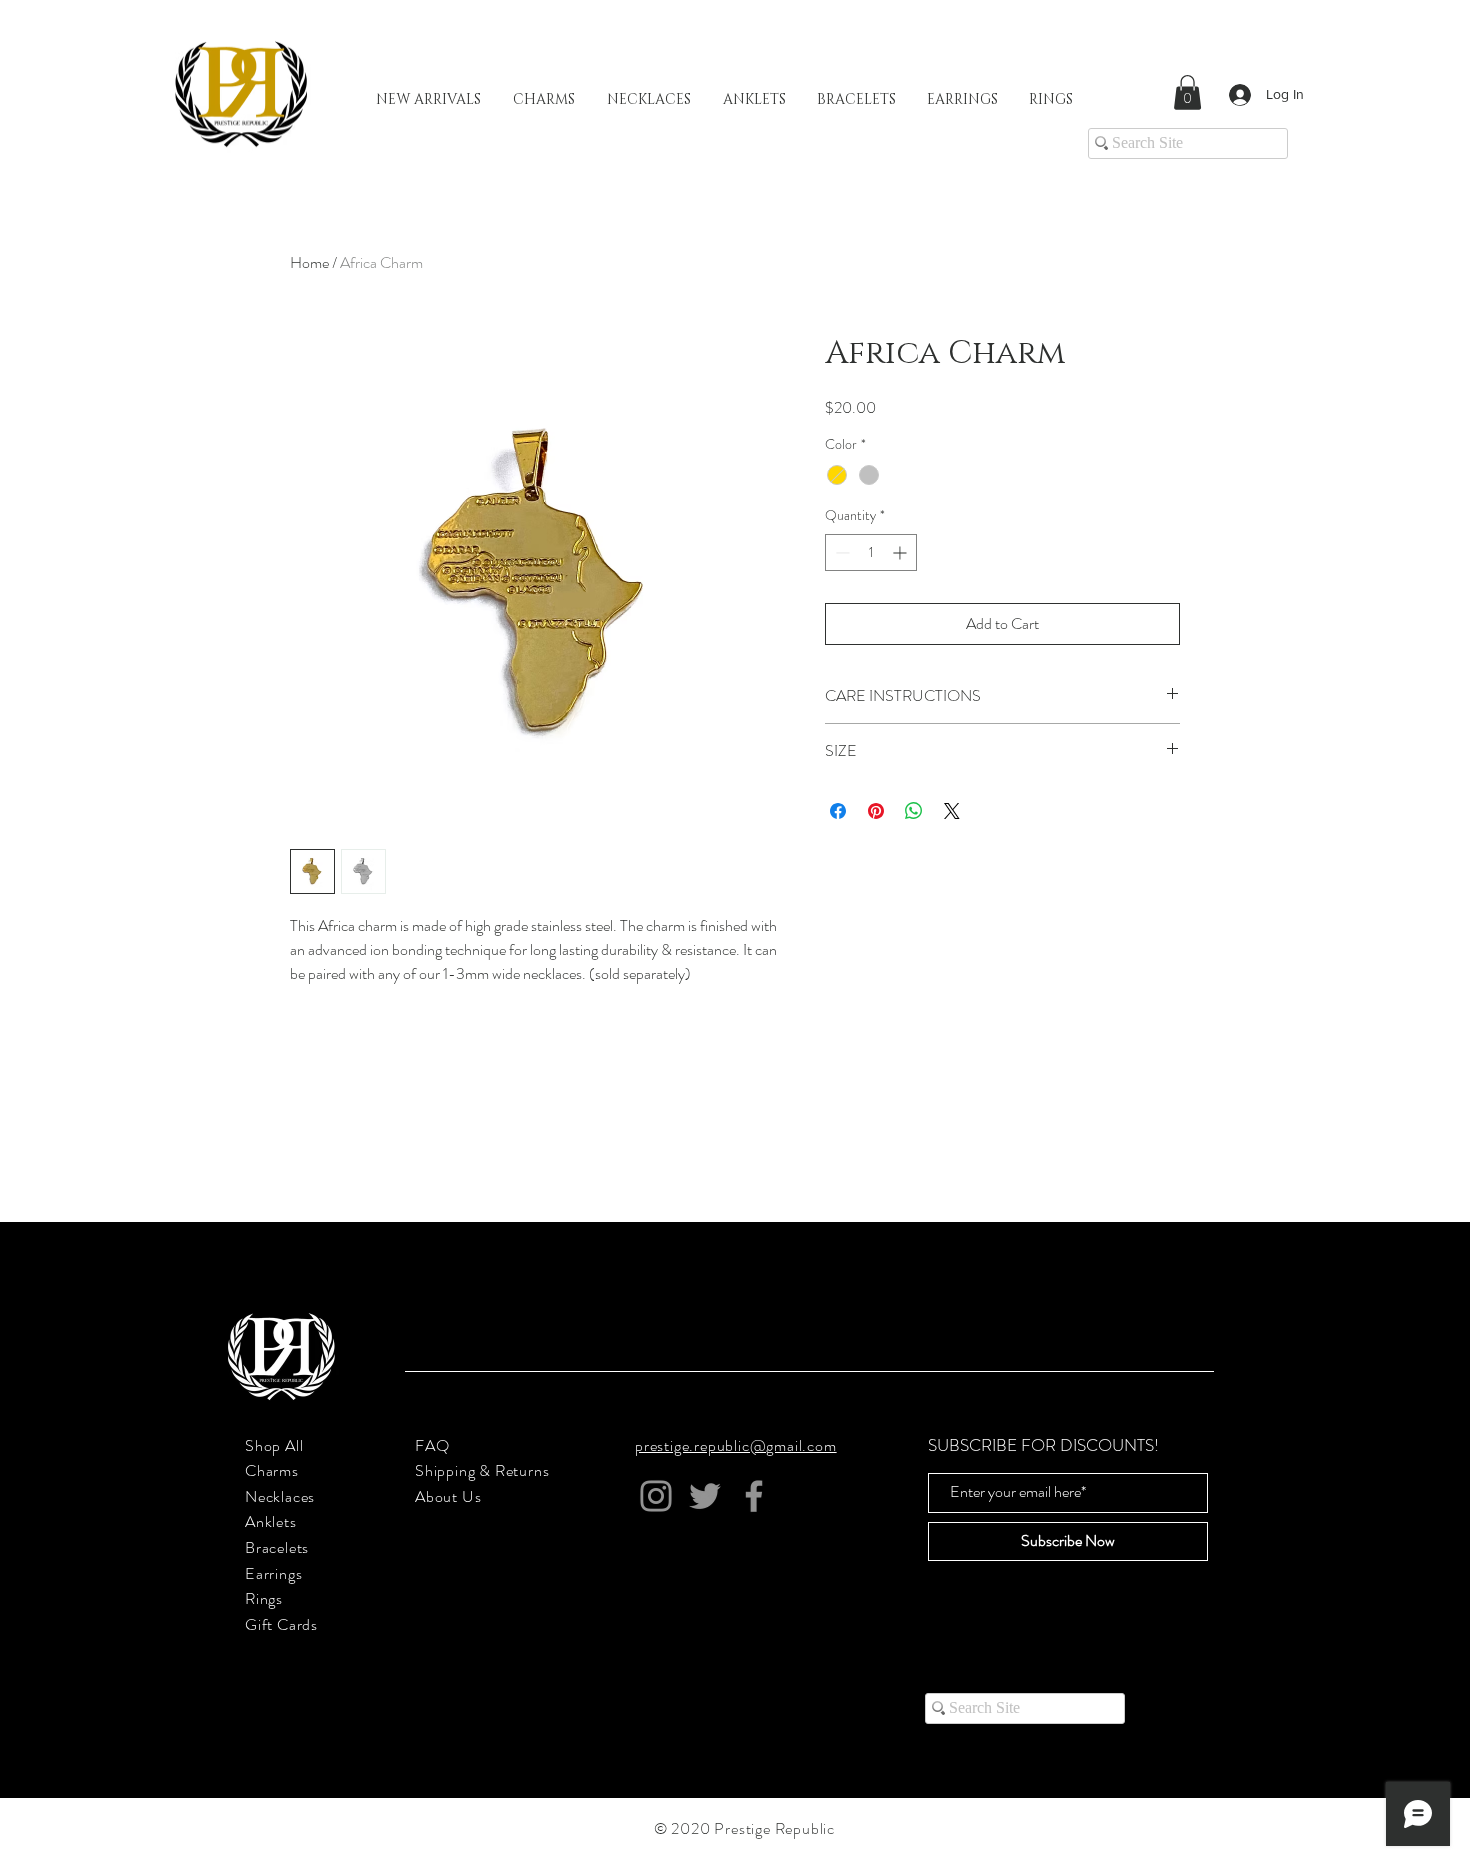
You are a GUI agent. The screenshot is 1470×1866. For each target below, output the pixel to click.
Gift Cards (281, 1624)
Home (309, 262)
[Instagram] (656, 1496)
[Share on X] (952, 811)
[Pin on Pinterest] (876, 811)
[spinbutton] (871, 552)
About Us (448, 1496)
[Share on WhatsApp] (914, 811)
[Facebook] (754, 1496)
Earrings (273, 1573)
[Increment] (901, 552)
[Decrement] (840, 552)
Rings (264, 1598)
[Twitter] (705, 1496)
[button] (1187, 92)
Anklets (271, 1521)
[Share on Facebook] (838, 811)
